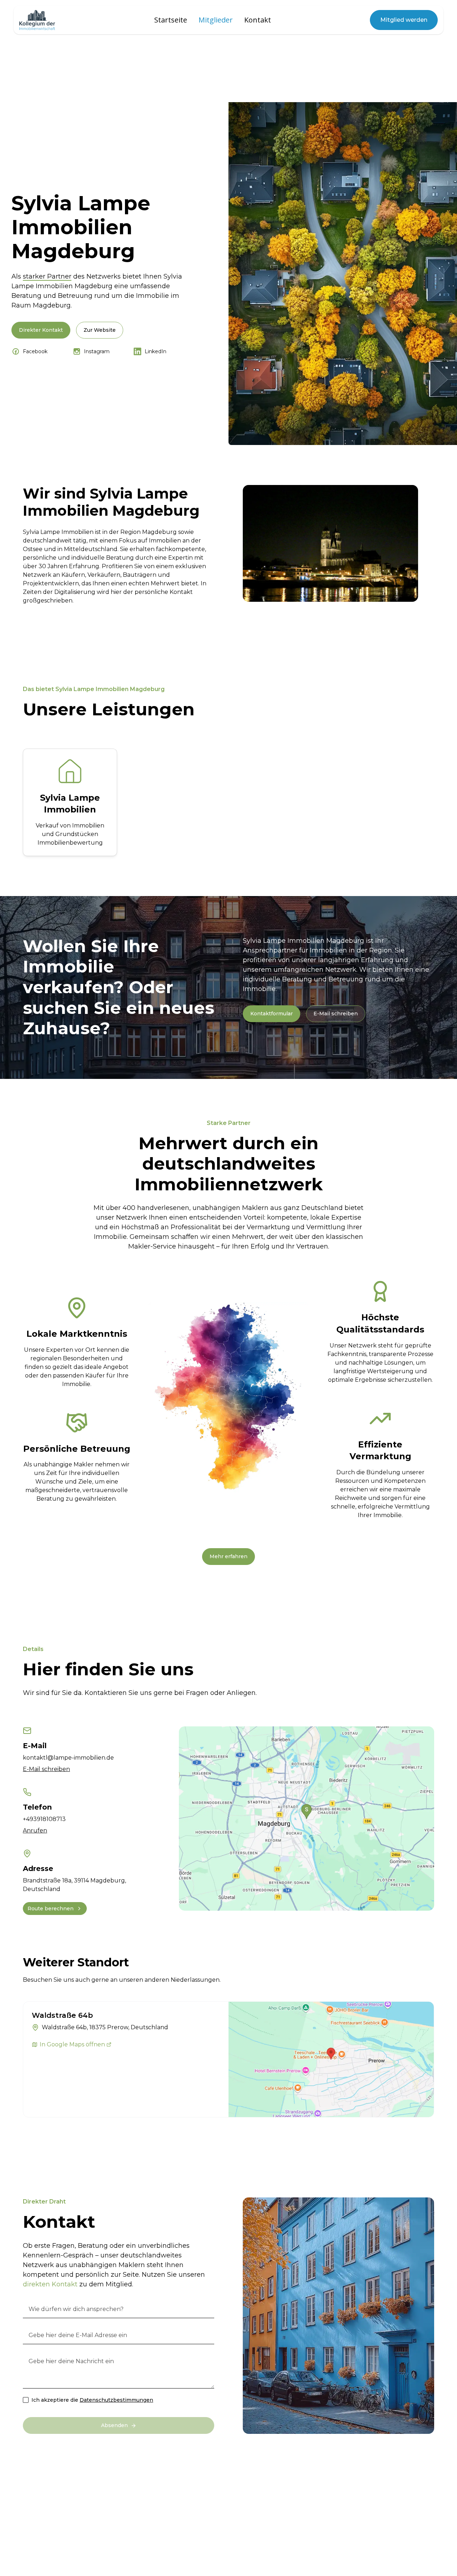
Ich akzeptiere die (92, 2400)
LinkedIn (155, 351)
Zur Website (100, 330)
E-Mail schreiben (336, 1014)
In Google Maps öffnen (72, 2044)
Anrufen (35, 1830)
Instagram (97, 351)
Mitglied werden (404, 20)
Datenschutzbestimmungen (116, 2400)
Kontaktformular (272, 1014)
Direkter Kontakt (41, 330)
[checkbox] (26, 2400)
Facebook (35, 351)
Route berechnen (51, 1909)
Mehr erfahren (228, 1556)
